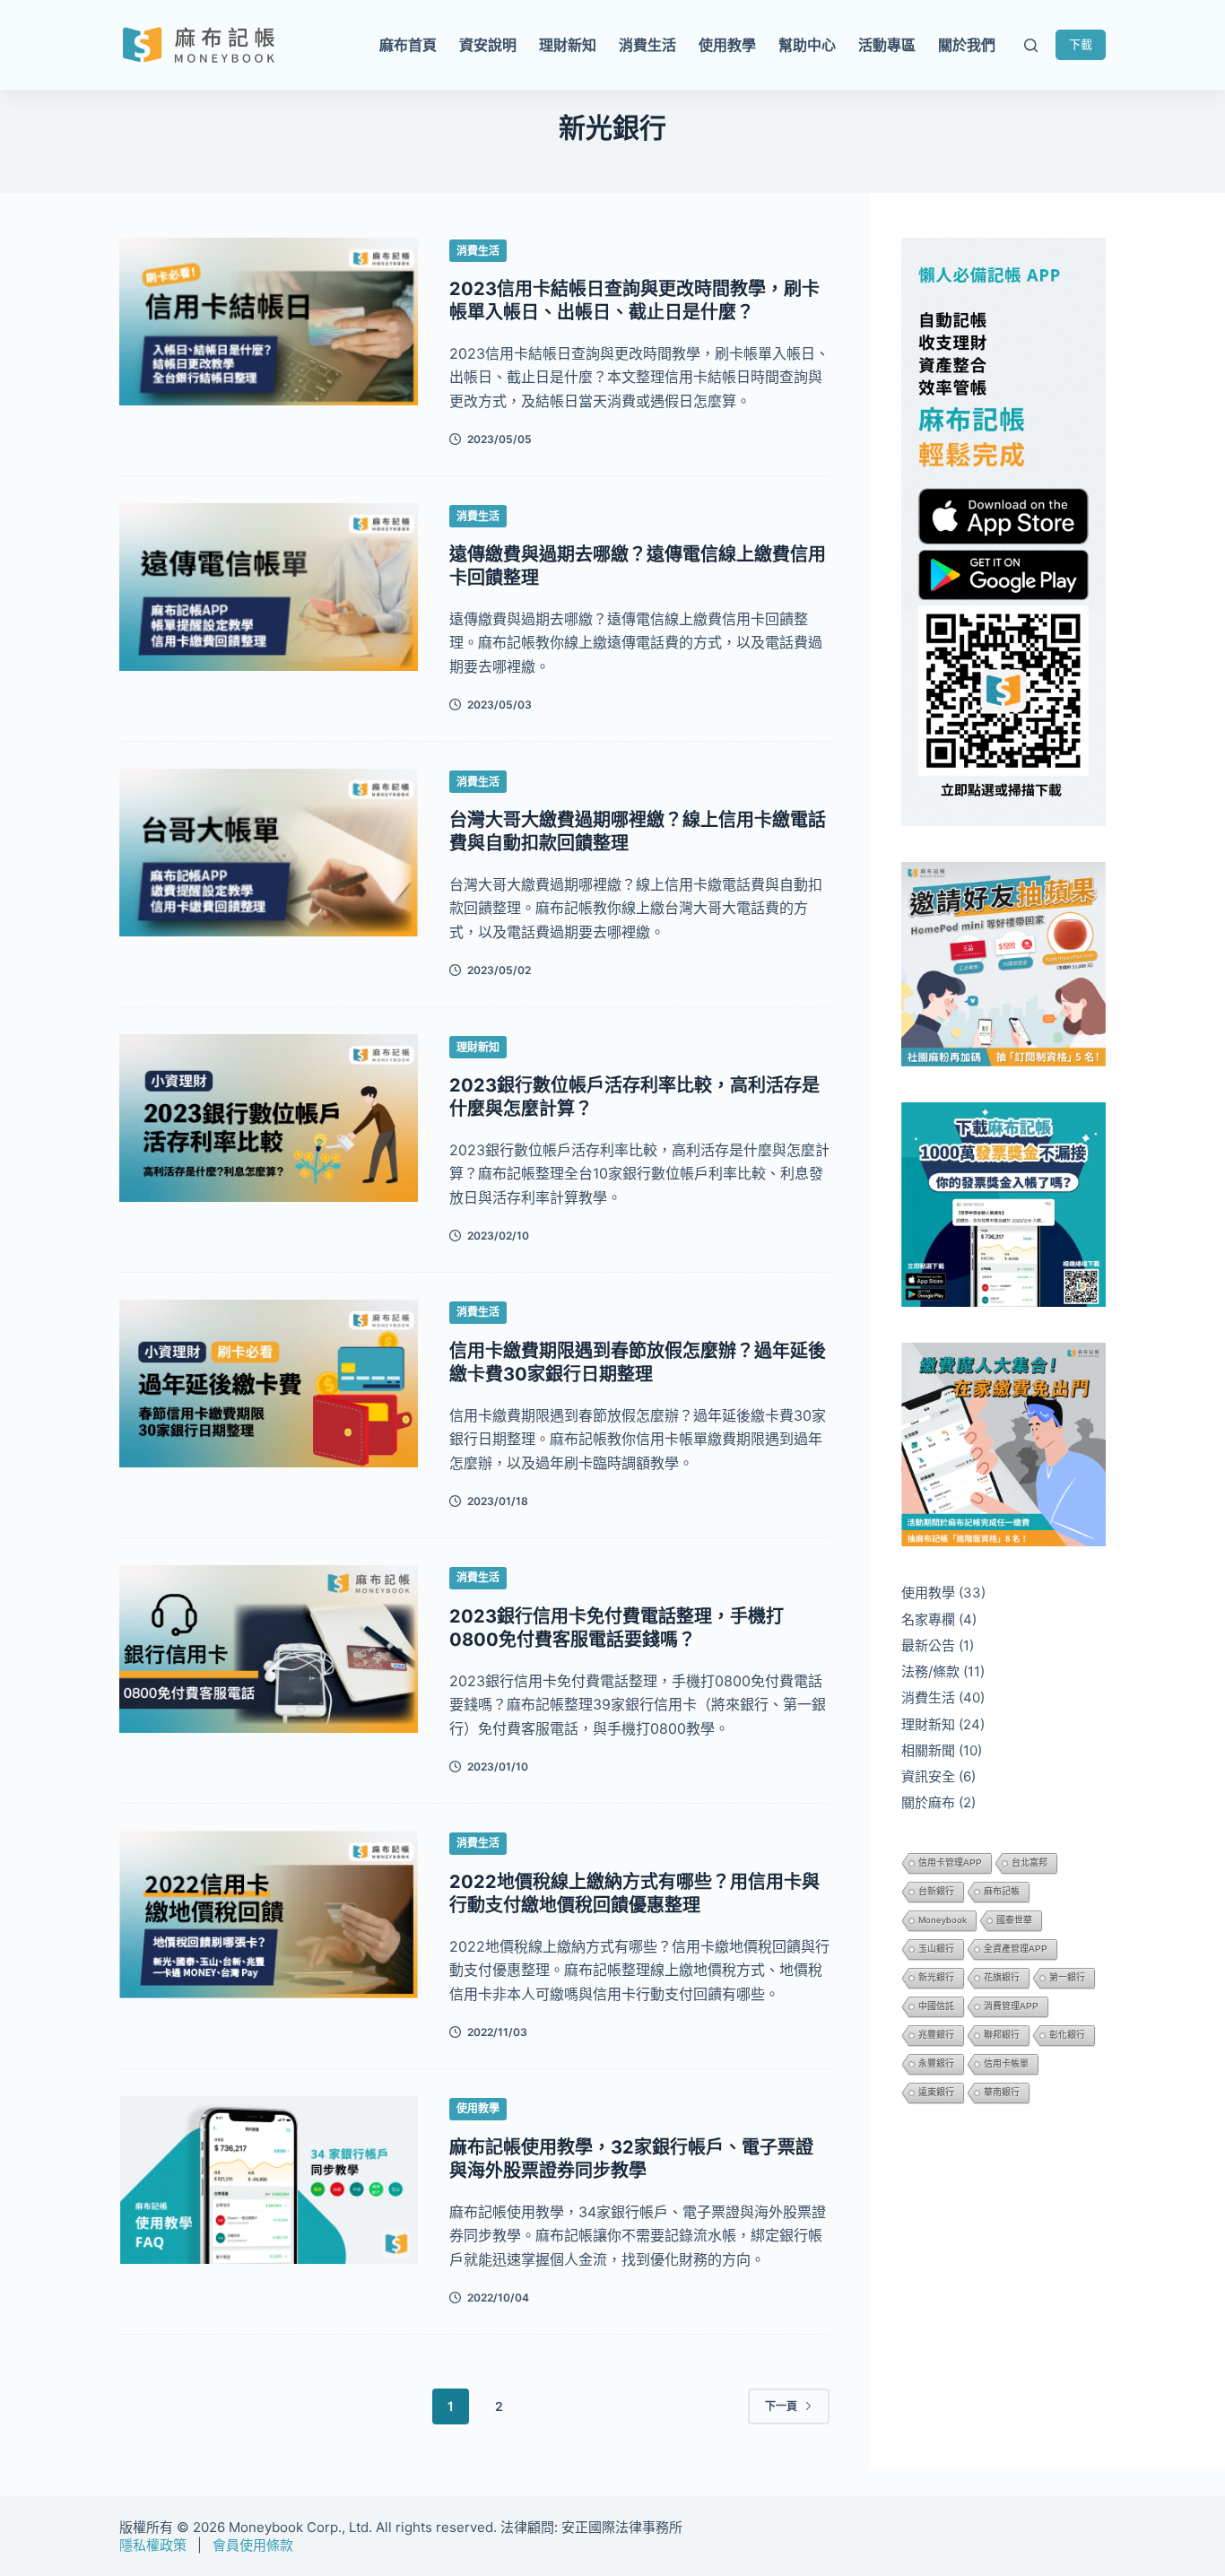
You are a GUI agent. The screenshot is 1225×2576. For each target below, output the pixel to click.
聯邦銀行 (1002, 2035)
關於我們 (967, 45)
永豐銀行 (936, 2063)
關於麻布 (928, 1802)
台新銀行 (936, 1891)
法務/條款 (930, 1671)
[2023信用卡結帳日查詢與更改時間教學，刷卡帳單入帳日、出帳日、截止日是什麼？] (269, 322)
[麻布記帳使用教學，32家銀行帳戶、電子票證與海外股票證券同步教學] (269, 2180)
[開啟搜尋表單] (1031, 45)
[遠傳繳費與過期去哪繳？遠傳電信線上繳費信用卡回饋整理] (269, 587)
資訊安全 (928, 1776)
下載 (1081, 44)
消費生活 (647, 45)
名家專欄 (928, 1619)
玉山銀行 (936, 1949)
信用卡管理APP (950, 1862)
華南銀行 (1002, 2092)
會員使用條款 (253, 2545)
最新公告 (928, 1645)
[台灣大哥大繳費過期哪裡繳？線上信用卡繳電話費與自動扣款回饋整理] (269, 853)
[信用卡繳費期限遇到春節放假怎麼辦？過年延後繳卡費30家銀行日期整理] (269, 1384)
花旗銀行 (1002, 1977)
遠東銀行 (936, 2092)
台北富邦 (1030, 1862)
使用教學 (727, 45)
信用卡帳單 (1006, 2063)
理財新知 (568, 45)
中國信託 (936, 2006)
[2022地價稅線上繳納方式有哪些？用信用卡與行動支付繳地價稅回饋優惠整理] (269, 1915)
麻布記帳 (1002, 1891)
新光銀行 (936, 1977)
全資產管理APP (1016, 1949)
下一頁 (781, 2406)
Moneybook (943, 1920)
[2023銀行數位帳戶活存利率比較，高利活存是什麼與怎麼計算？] (269, 1118)
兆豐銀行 (936, 2035)
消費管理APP (1011, 2006)
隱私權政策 (153, 2545)
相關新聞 (928, 1750)
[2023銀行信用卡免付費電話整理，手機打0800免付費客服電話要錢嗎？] (269, 1649)
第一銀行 (1067, 1977)
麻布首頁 (408, 45)
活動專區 (887, 45)
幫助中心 (807, 45)
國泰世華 (1014, 1920)
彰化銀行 (1067, 2035)
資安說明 (488, 45)
